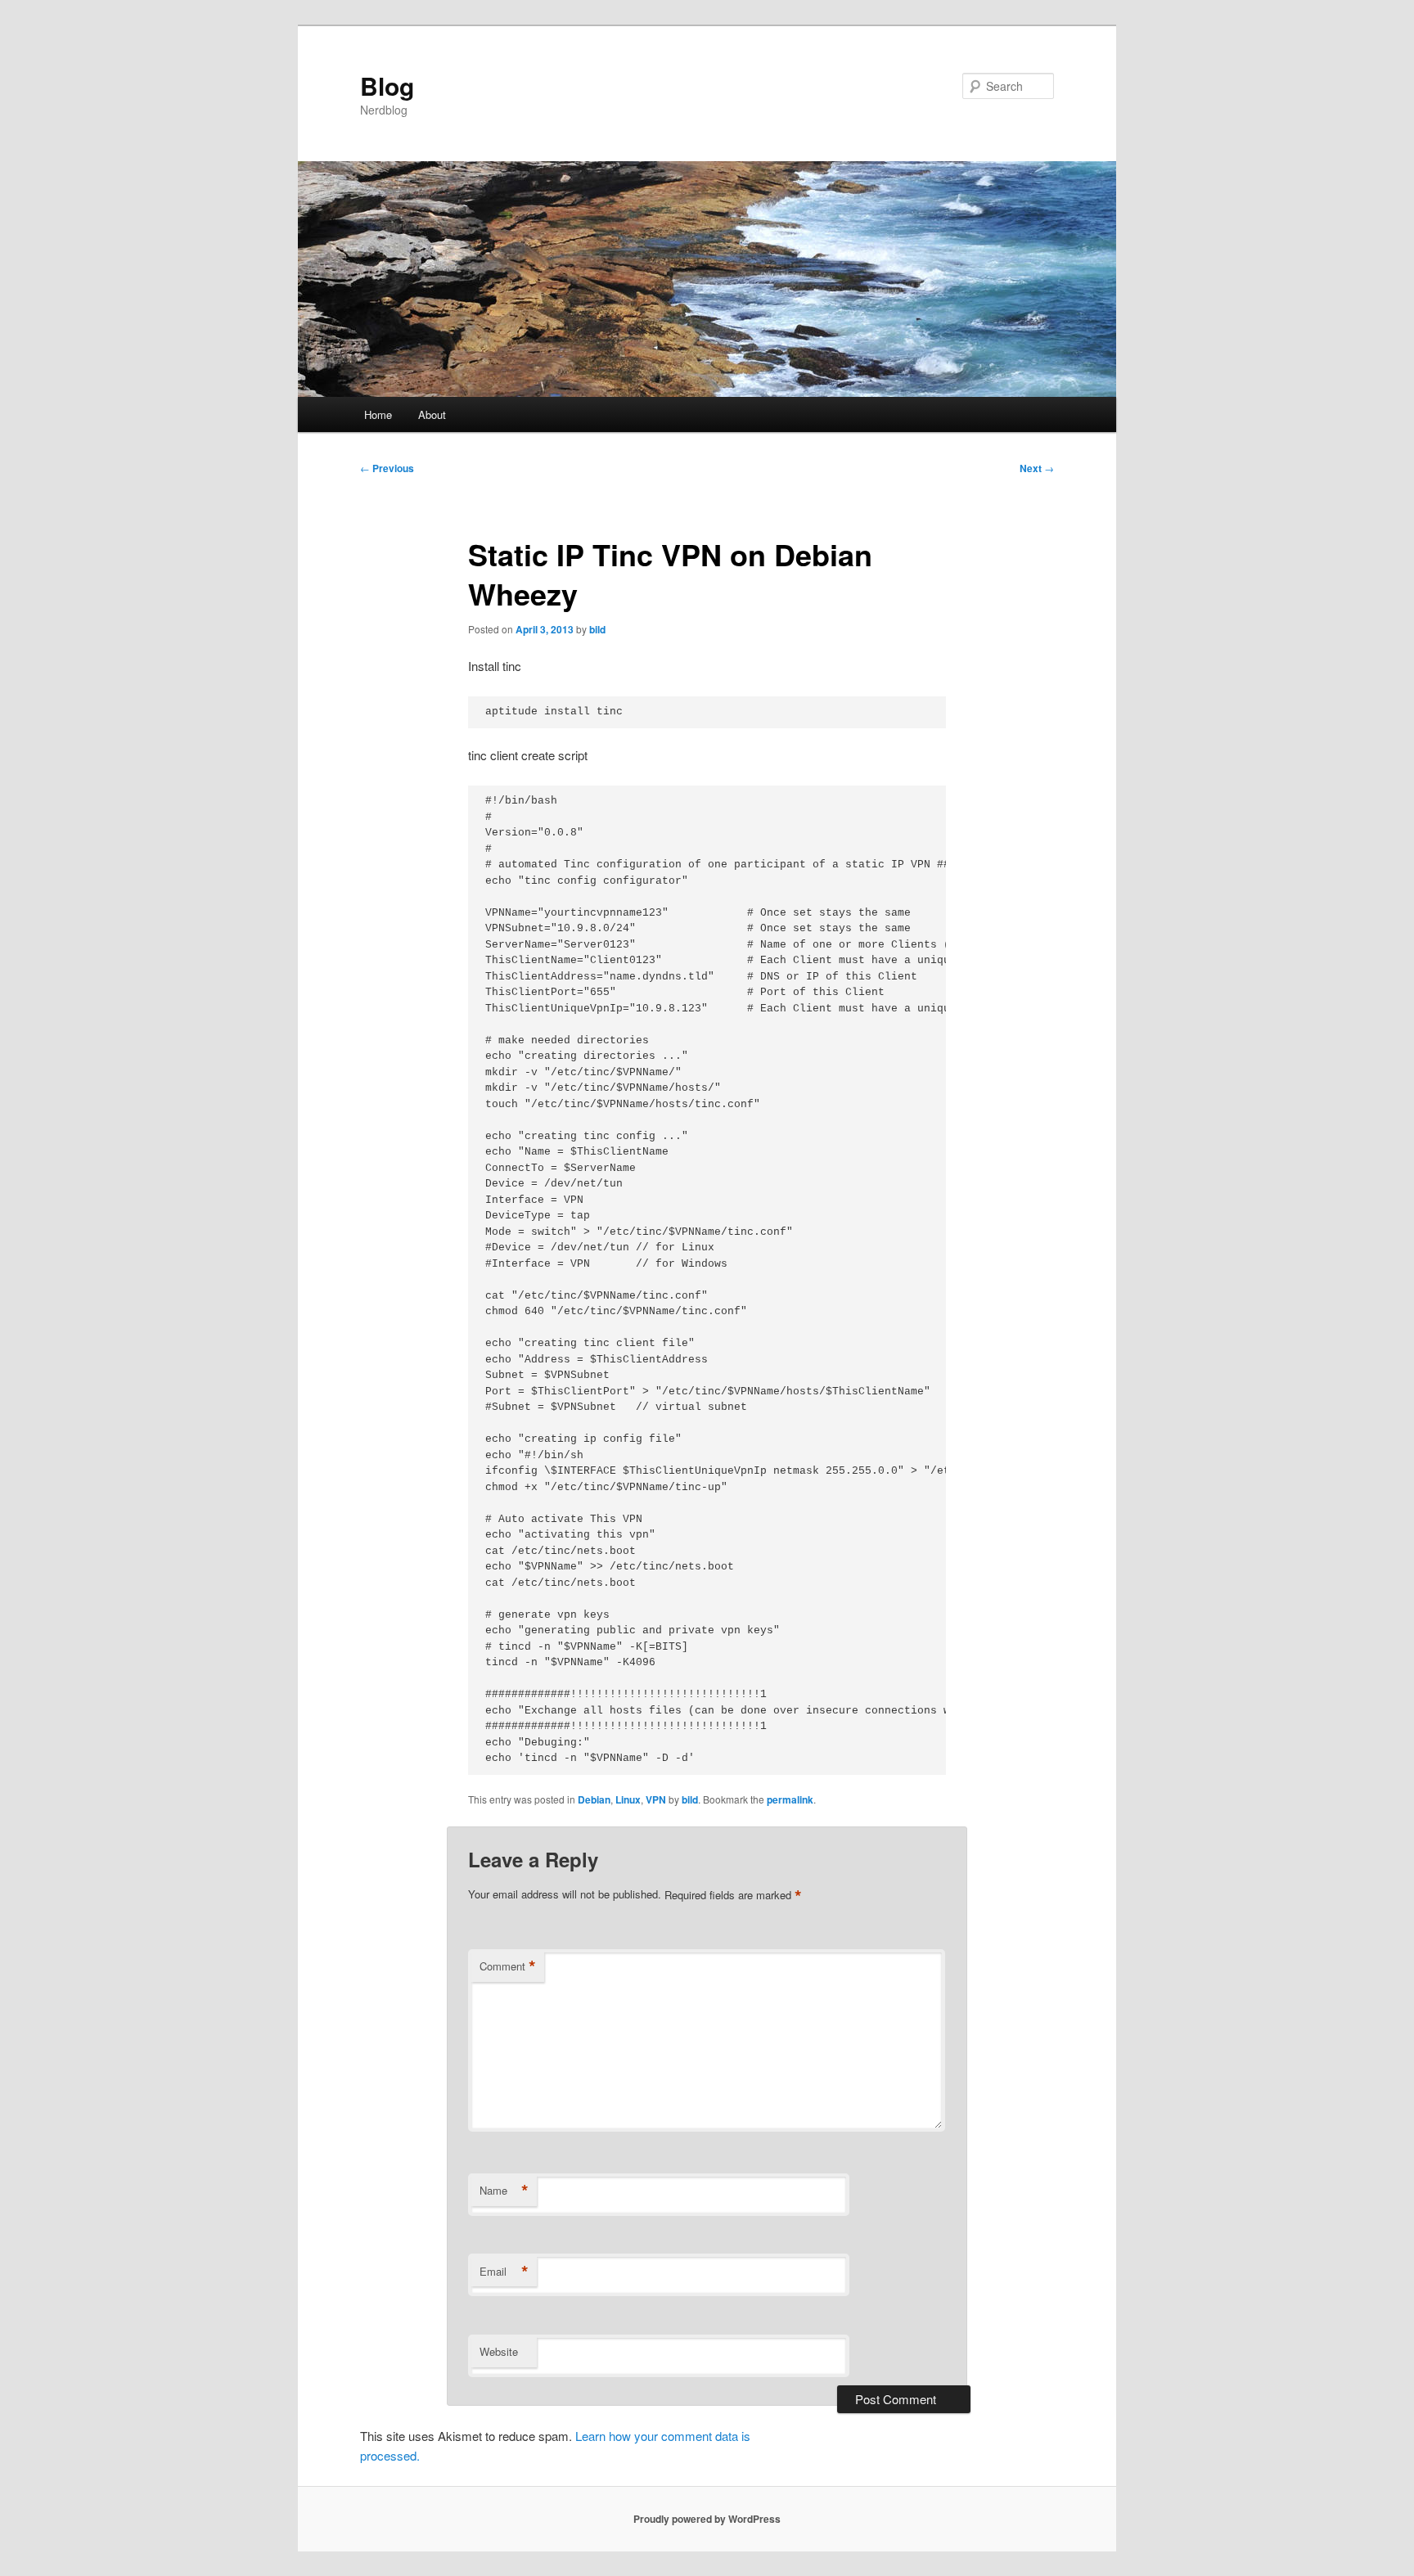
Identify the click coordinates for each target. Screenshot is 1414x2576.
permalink (790, 1799)
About (432, 414)
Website (499, 2351)
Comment (508, 1966)
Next (1037, 468)
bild (597, 629)
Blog (387, 86)
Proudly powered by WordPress (707, 2519)
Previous (387, 468)
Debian (594, 1799)
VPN (656, 1799)
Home (378, 414)
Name (504, 2191)
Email (504, 2272)
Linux (628, 1799)
